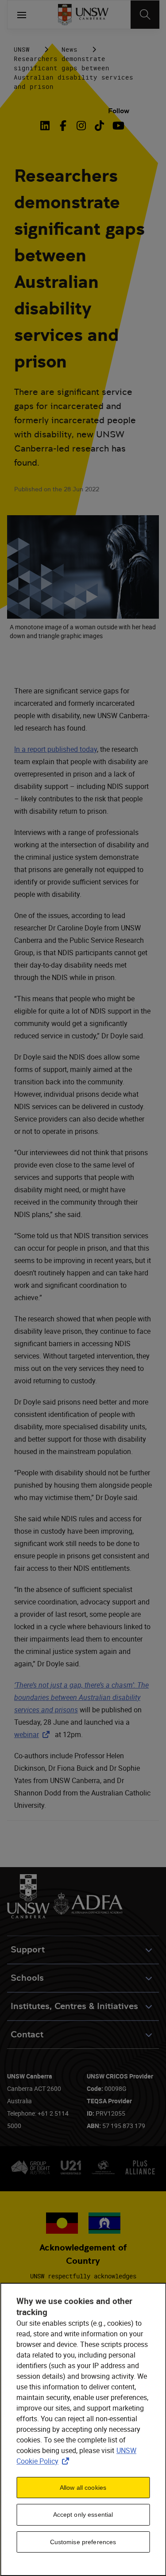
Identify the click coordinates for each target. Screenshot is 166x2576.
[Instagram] (81, 126)
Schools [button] (27, 1978)
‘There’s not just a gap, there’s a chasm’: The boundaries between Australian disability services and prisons (81, 1697)
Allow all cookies (83, 2488)
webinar (34, 1734)
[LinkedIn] (46, 126)
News (69, 49)
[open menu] (22, 15)
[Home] (83, 15)
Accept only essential (83, 2515)
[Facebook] (63, 126)
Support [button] (28, 1950)
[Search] (145, 15)
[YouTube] (118, 126)
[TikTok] (99, 126)
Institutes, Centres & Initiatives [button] (74, 2006)
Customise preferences (83, 2542)
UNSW (22, 49)
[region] (83, 2429)
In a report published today (56, 749)
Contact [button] (27, 2034)
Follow (119, 111)
